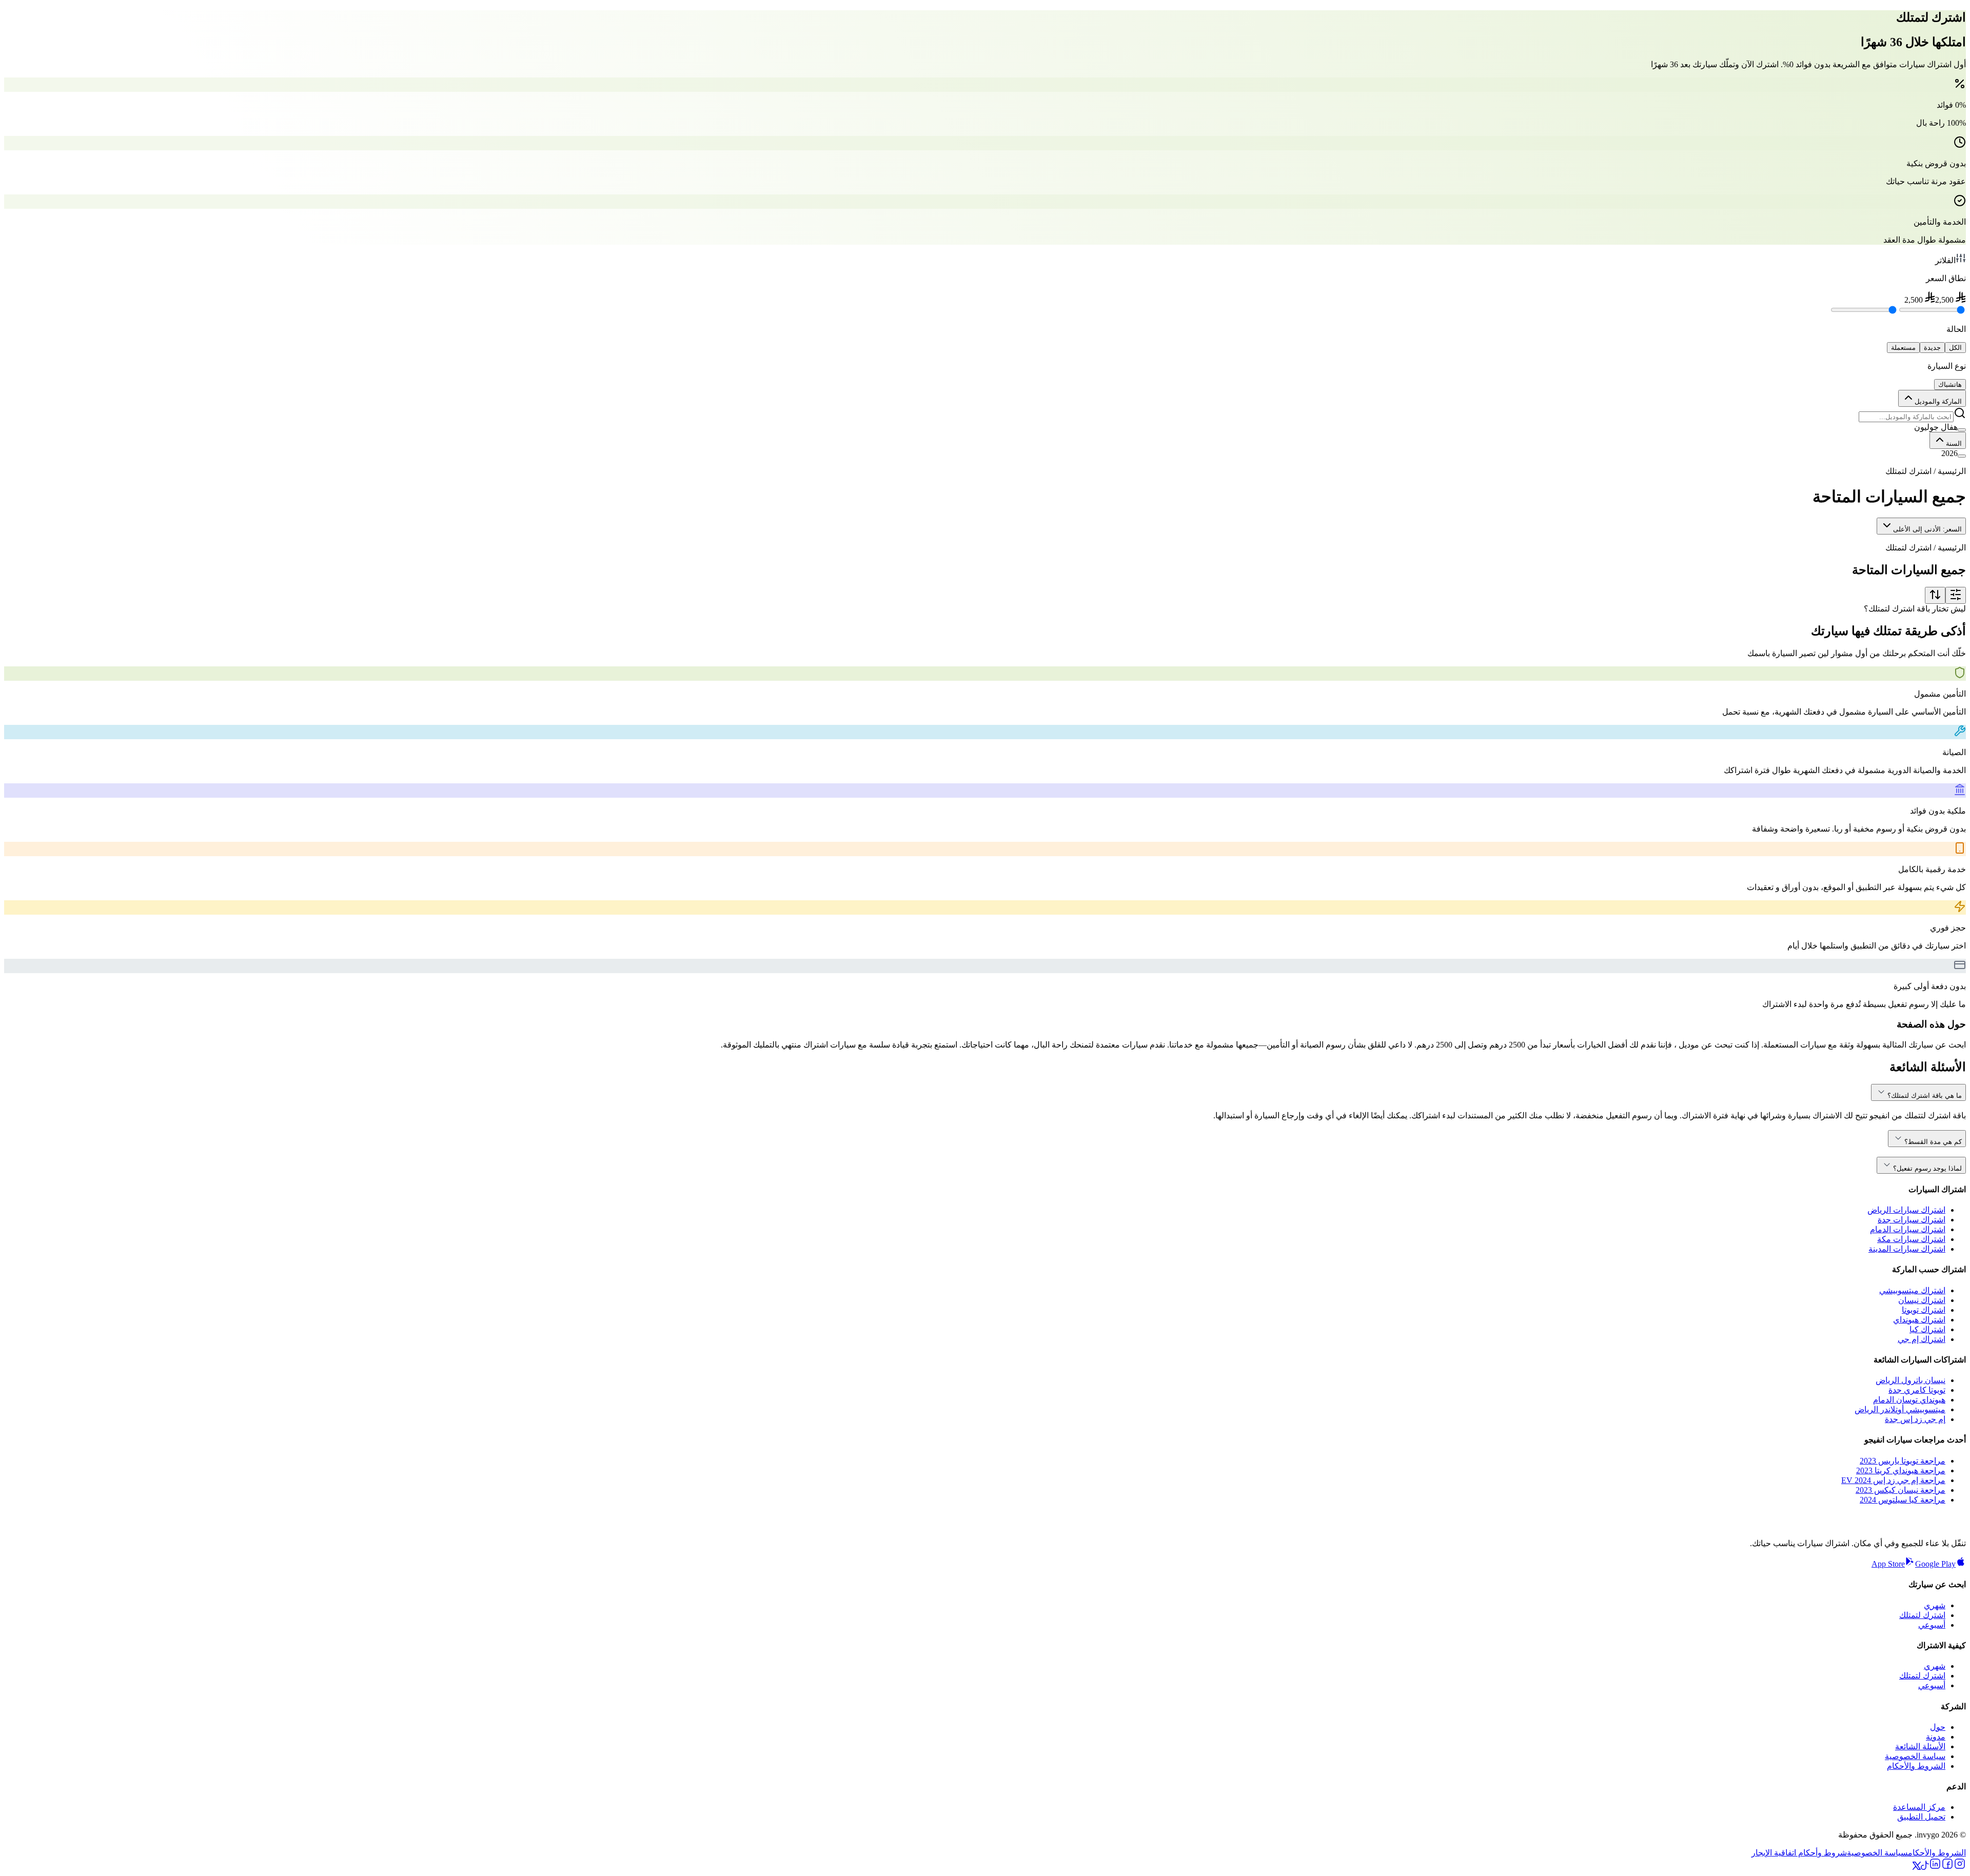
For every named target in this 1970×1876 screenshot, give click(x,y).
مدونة (1936, 1737)
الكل (1955, 348)
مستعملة (1903, 348)
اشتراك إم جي (1922, 1339)
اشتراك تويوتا (1924, 1310)
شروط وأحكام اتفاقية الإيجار (1799, 1853)
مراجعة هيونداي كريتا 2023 (1901, 1470)
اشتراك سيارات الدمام (1908, 1229)
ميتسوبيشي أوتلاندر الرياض (1900, 1409)
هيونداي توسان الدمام (1909, 1400)
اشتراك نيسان (1922, 1300)
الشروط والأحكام (1916, 1766)
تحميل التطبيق (1921, 1817)
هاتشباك (1950, 384)
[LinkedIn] (1935, 1867)
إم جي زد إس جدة (1915, 1419)
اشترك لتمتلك (1922, 1615)
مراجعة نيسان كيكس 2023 (1900, 1490)
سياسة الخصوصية (1915, 1756)
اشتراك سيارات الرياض (1906, 1210)
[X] (1917, 1867)
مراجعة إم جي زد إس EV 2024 (1893, 1480)
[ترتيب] (1935, 595)
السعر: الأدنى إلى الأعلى (1927, 529)
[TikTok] (1925, 1867)
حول (1938, 1727)
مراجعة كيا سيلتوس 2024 (1903, 1500)
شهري (1935, 1605)
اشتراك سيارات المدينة (1907, 1249)
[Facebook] (1947, 1867)
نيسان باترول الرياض (1910, 1380)
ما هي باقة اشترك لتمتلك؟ (1925, 1095)
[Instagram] (1960, 1867)
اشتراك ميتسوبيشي (1912, 1290)
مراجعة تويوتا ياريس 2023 (1903, 1461)
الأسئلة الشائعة (1920, 1746)
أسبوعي (1932, 1625)
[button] (985, 427)
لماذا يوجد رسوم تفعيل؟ (1927, 1168)
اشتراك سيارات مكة (1911, 1239)
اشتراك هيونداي (1919, 1320)
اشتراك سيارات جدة (1912, 1220)
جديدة (1932, 348)
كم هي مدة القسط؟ (1933, 1142)
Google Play (1935, 1564)
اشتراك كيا (1927, 1329)
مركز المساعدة (1919, 1807)
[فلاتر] (1956, 595)
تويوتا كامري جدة (1917, 1390)
